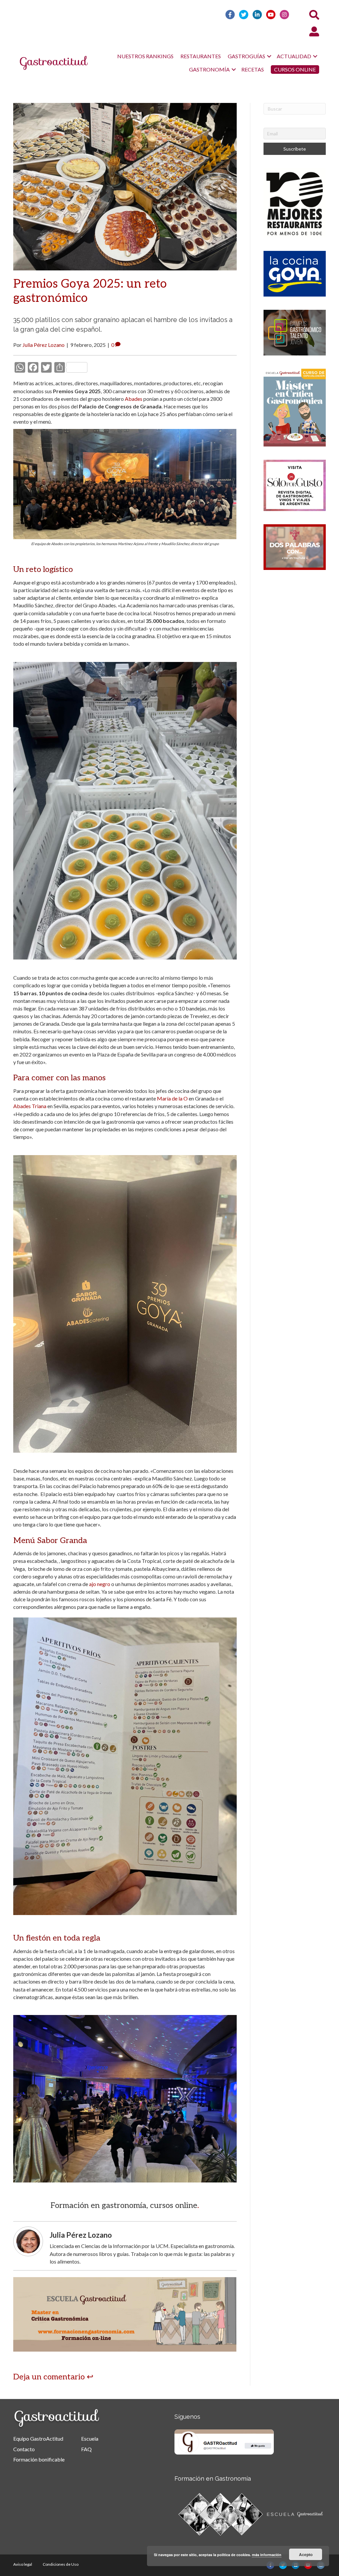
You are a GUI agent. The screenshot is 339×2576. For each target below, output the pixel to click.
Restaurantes (201, 56)
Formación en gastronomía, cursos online (124, 2205)
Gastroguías (246, 56)
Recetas (253, 69)
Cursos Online (295, 69)
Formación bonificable (39, 2459)
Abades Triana (30, 1106)
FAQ (86, 2449)
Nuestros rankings (145, 56)
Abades (134, 399)
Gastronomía (209, 69)
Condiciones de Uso (61, 2564)
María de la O (172, 1098)
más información (267, 2555)
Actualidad (294, 56)
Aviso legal (23, 2564)
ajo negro (100, 1584)
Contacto (24, 2449)
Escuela (90, 2438)
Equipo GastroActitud (38, 2438)
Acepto (306, 2554)
